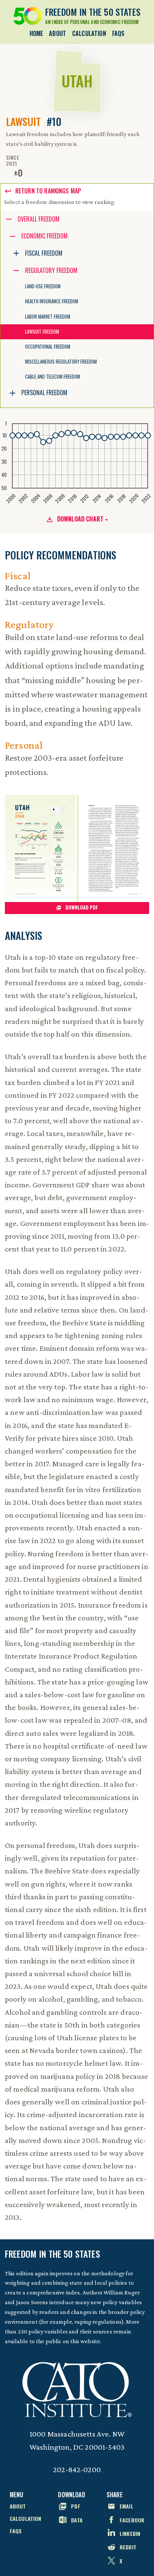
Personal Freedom (44, 393)
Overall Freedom (38, 219)
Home (36, 33)
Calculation (89, 33)
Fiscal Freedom (44, 253)
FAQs (118, 33)
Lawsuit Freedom (42, 332)
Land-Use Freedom (43, 286)
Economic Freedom (44, 236)
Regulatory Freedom (51, 270)
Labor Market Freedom (48, 317)
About (58, 33)
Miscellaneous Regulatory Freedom (61, 362)
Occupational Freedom (48, 347)
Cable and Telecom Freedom (53, 377)
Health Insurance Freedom (52, 301)
